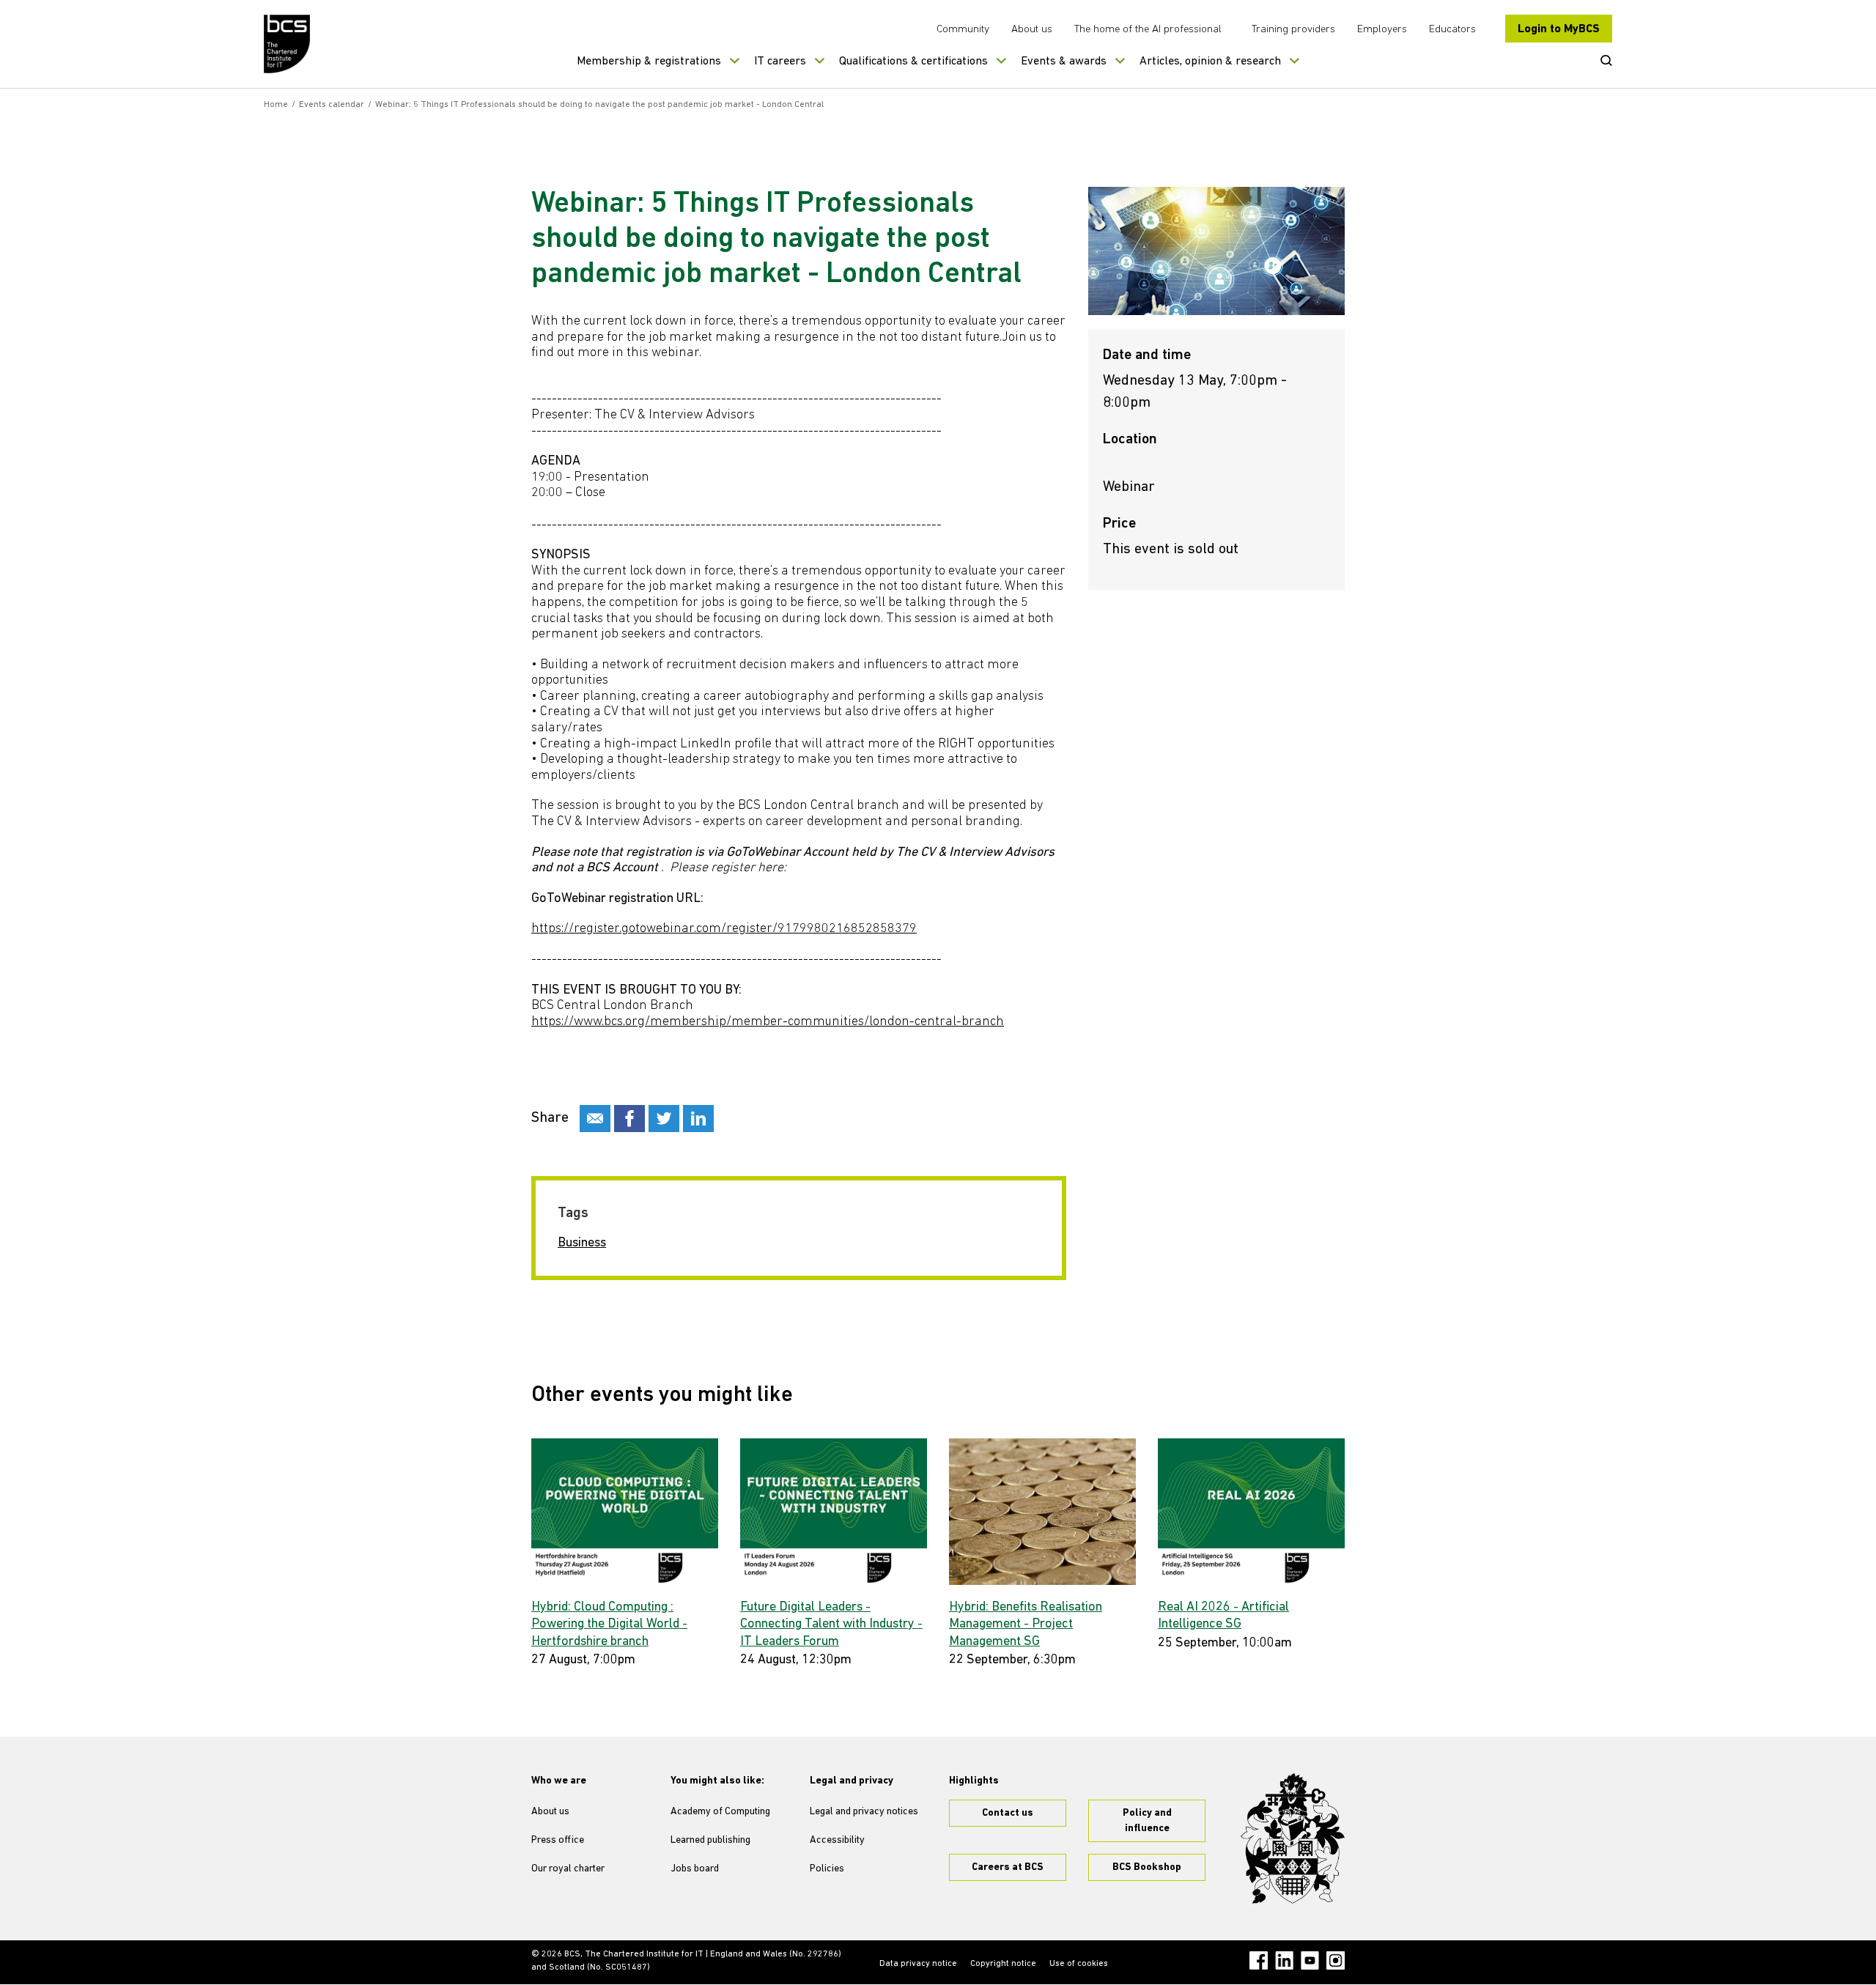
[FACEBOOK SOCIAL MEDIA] (629, 1119)
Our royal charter (568, 1869)
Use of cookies (1079, 1964)
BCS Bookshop (1147, 1867)
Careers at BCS (1008, 1867)
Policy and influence (1147, 1821)
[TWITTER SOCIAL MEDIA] (664, 1119)
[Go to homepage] (288, 44)
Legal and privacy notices (864, 1812)
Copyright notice (1003, 1964)
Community (963, 30)
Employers (1382, 30)
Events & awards (1064, 62)
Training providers (1293, 30)
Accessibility (837, 1840)
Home (276, 105)
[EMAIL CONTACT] (595, 1119)
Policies (827, 1869)
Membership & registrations (649, 62)
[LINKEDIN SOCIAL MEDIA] (698, 1119)
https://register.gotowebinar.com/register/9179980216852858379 (724, 929)
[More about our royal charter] (1293, 1838)
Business (582, 1243)
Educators (1452, 30)
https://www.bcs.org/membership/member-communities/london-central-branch (768, 1022)
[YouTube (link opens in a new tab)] (1310, 1960)
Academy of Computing (720, 1812)
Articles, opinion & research (1210, 62)
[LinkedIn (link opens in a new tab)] (1284, 1960)
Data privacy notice (918, 1964)
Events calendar (332, 105)
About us (1032, 30)
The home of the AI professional (1148, 30)
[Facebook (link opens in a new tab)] (1259, 1960)
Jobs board (695, 1869)
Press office (558, 1840)
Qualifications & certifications (913, 62)
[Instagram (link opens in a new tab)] (1336, 1960)
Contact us (1008, 1813)
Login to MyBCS (1559, 29)
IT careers (780, 62)
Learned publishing (710, 1840)
